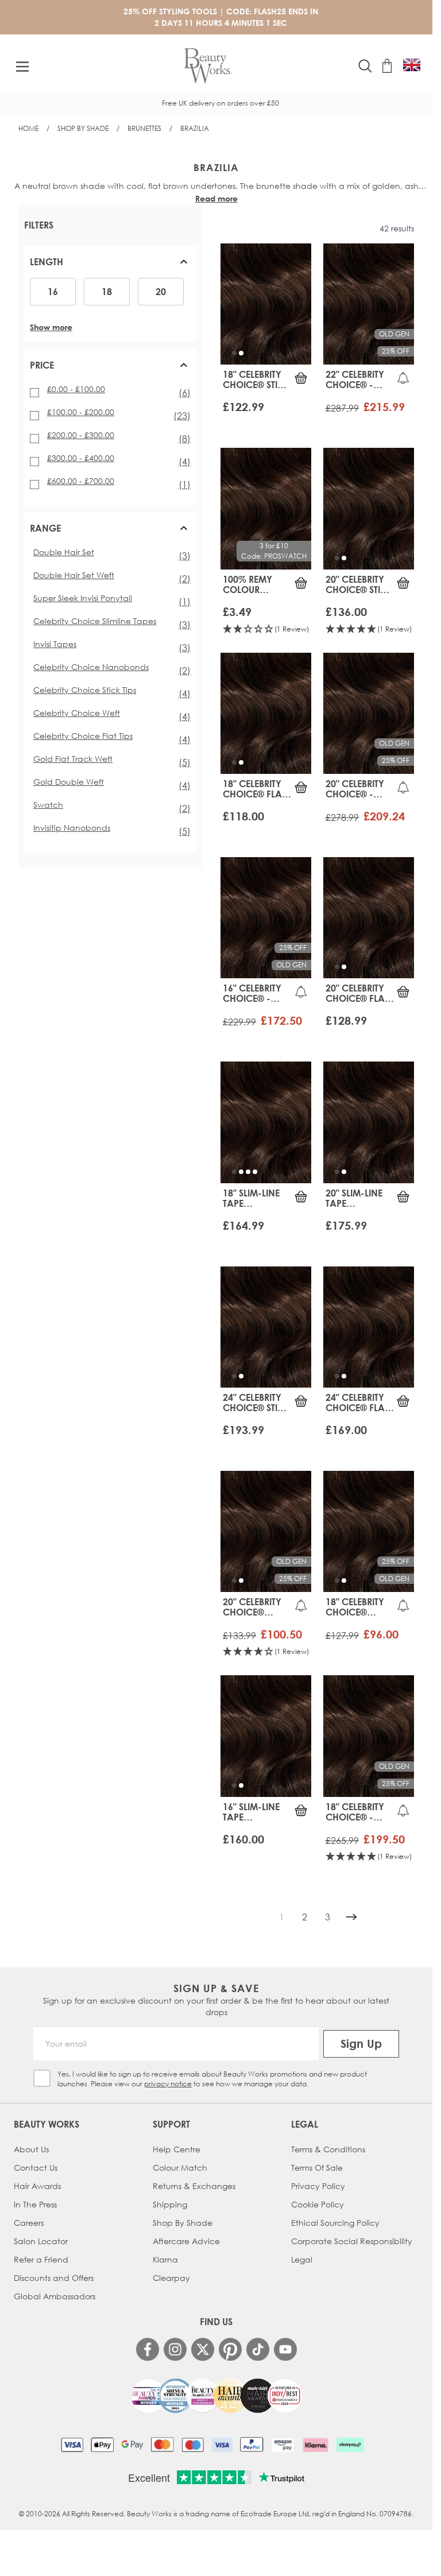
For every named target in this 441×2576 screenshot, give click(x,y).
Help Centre (177, 2149)
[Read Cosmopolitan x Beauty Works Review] (216, 2396)
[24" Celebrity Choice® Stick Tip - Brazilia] (266, 1327)
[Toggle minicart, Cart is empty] (387, 66)
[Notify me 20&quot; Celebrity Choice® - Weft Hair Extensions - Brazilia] (403, 787)
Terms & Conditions (328, 2149)
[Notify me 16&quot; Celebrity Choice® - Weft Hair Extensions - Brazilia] (301, 991)
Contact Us (36, 2168)
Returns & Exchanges (194, 2186)
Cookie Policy (318, 2204)
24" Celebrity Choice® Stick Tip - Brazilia (256, 1403)
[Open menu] (22, 67)
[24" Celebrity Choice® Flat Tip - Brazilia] (369, 1327)
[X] (203, 2350)
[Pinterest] (230, 2349)
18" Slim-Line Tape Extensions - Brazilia (252, 1198)
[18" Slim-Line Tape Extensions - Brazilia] (266, 1122)
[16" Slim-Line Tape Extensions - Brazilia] (266, 1736)
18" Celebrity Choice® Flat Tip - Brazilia (254, 789)
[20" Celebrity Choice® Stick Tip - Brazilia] (369, 508)
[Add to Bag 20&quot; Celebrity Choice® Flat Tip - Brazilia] (403, 991)
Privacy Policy (318, 2186)
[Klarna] (316, 2445)
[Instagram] (175, 2349)
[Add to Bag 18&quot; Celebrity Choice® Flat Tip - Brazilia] (301, 787)
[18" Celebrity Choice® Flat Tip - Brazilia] (266, 713)
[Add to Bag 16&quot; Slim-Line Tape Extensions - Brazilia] (301, 1810)
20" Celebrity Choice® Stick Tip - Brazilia (359, 584)
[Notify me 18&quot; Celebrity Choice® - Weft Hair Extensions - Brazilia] (403, 1810)
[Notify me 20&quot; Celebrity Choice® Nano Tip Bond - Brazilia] (301, 1605)
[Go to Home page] (208, 66)
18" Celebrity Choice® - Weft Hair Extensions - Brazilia (355, 1812)
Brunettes (144, 128)
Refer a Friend (41, 2259)
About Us (31, 2149)
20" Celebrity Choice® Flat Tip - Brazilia (357, 993)
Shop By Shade (83, 128)
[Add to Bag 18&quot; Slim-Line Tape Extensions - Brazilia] (301, 1196)
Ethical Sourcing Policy (335, 2223)
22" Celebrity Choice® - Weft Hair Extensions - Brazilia (355, 379)
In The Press (35, 2204)
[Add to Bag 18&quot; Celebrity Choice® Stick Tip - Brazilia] (301, 378)
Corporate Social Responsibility (352, 2241)
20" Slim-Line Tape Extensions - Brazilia (355, 1198)
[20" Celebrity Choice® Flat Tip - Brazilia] (369, 918)
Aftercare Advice (186, 2241)
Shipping (170, 2204)
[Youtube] (285, 2349)
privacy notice (168, 2084)
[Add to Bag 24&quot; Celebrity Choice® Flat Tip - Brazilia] (403, 1401)
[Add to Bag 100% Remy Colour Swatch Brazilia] (301, 583)
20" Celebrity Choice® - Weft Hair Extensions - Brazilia (355, 789)
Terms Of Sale (317, 2168)
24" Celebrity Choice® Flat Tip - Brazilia (357, 1403)
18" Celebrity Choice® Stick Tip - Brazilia (256, 379)
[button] (110, 266)
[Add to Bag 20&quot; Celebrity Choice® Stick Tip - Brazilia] (403, 583)
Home (28, 128)
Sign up (361, 2044)
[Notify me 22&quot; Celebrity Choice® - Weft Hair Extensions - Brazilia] (403, 378)
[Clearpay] (350, 2445)
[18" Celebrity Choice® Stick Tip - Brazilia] (266, 304)
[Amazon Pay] (283, 2445)
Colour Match (180, 2168)
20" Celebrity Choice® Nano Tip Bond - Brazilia (252, 1607)
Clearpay (171, 2278)
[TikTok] (258, 2349)
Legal (302, 2259)
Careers (29, 2223)
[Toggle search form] (365, 66)
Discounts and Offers (54, 2278)
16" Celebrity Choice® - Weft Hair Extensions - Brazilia (252, 993)
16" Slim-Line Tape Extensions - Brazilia (252, 1812)
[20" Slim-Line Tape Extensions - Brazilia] (369, 1122)
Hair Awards (37, 2186)
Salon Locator (41, 2241)
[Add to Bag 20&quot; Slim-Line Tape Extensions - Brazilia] (403, 1196)
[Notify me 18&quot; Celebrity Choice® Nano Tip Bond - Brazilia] (403, 1605)
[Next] (351, 1917)
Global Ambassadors (55, 2296)
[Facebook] (148, 2349)
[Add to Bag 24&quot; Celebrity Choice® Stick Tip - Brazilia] (301, 1401)
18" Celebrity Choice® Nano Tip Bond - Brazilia (355, 1607)
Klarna (165, 2259)
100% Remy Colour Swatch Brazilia (247, 584)
